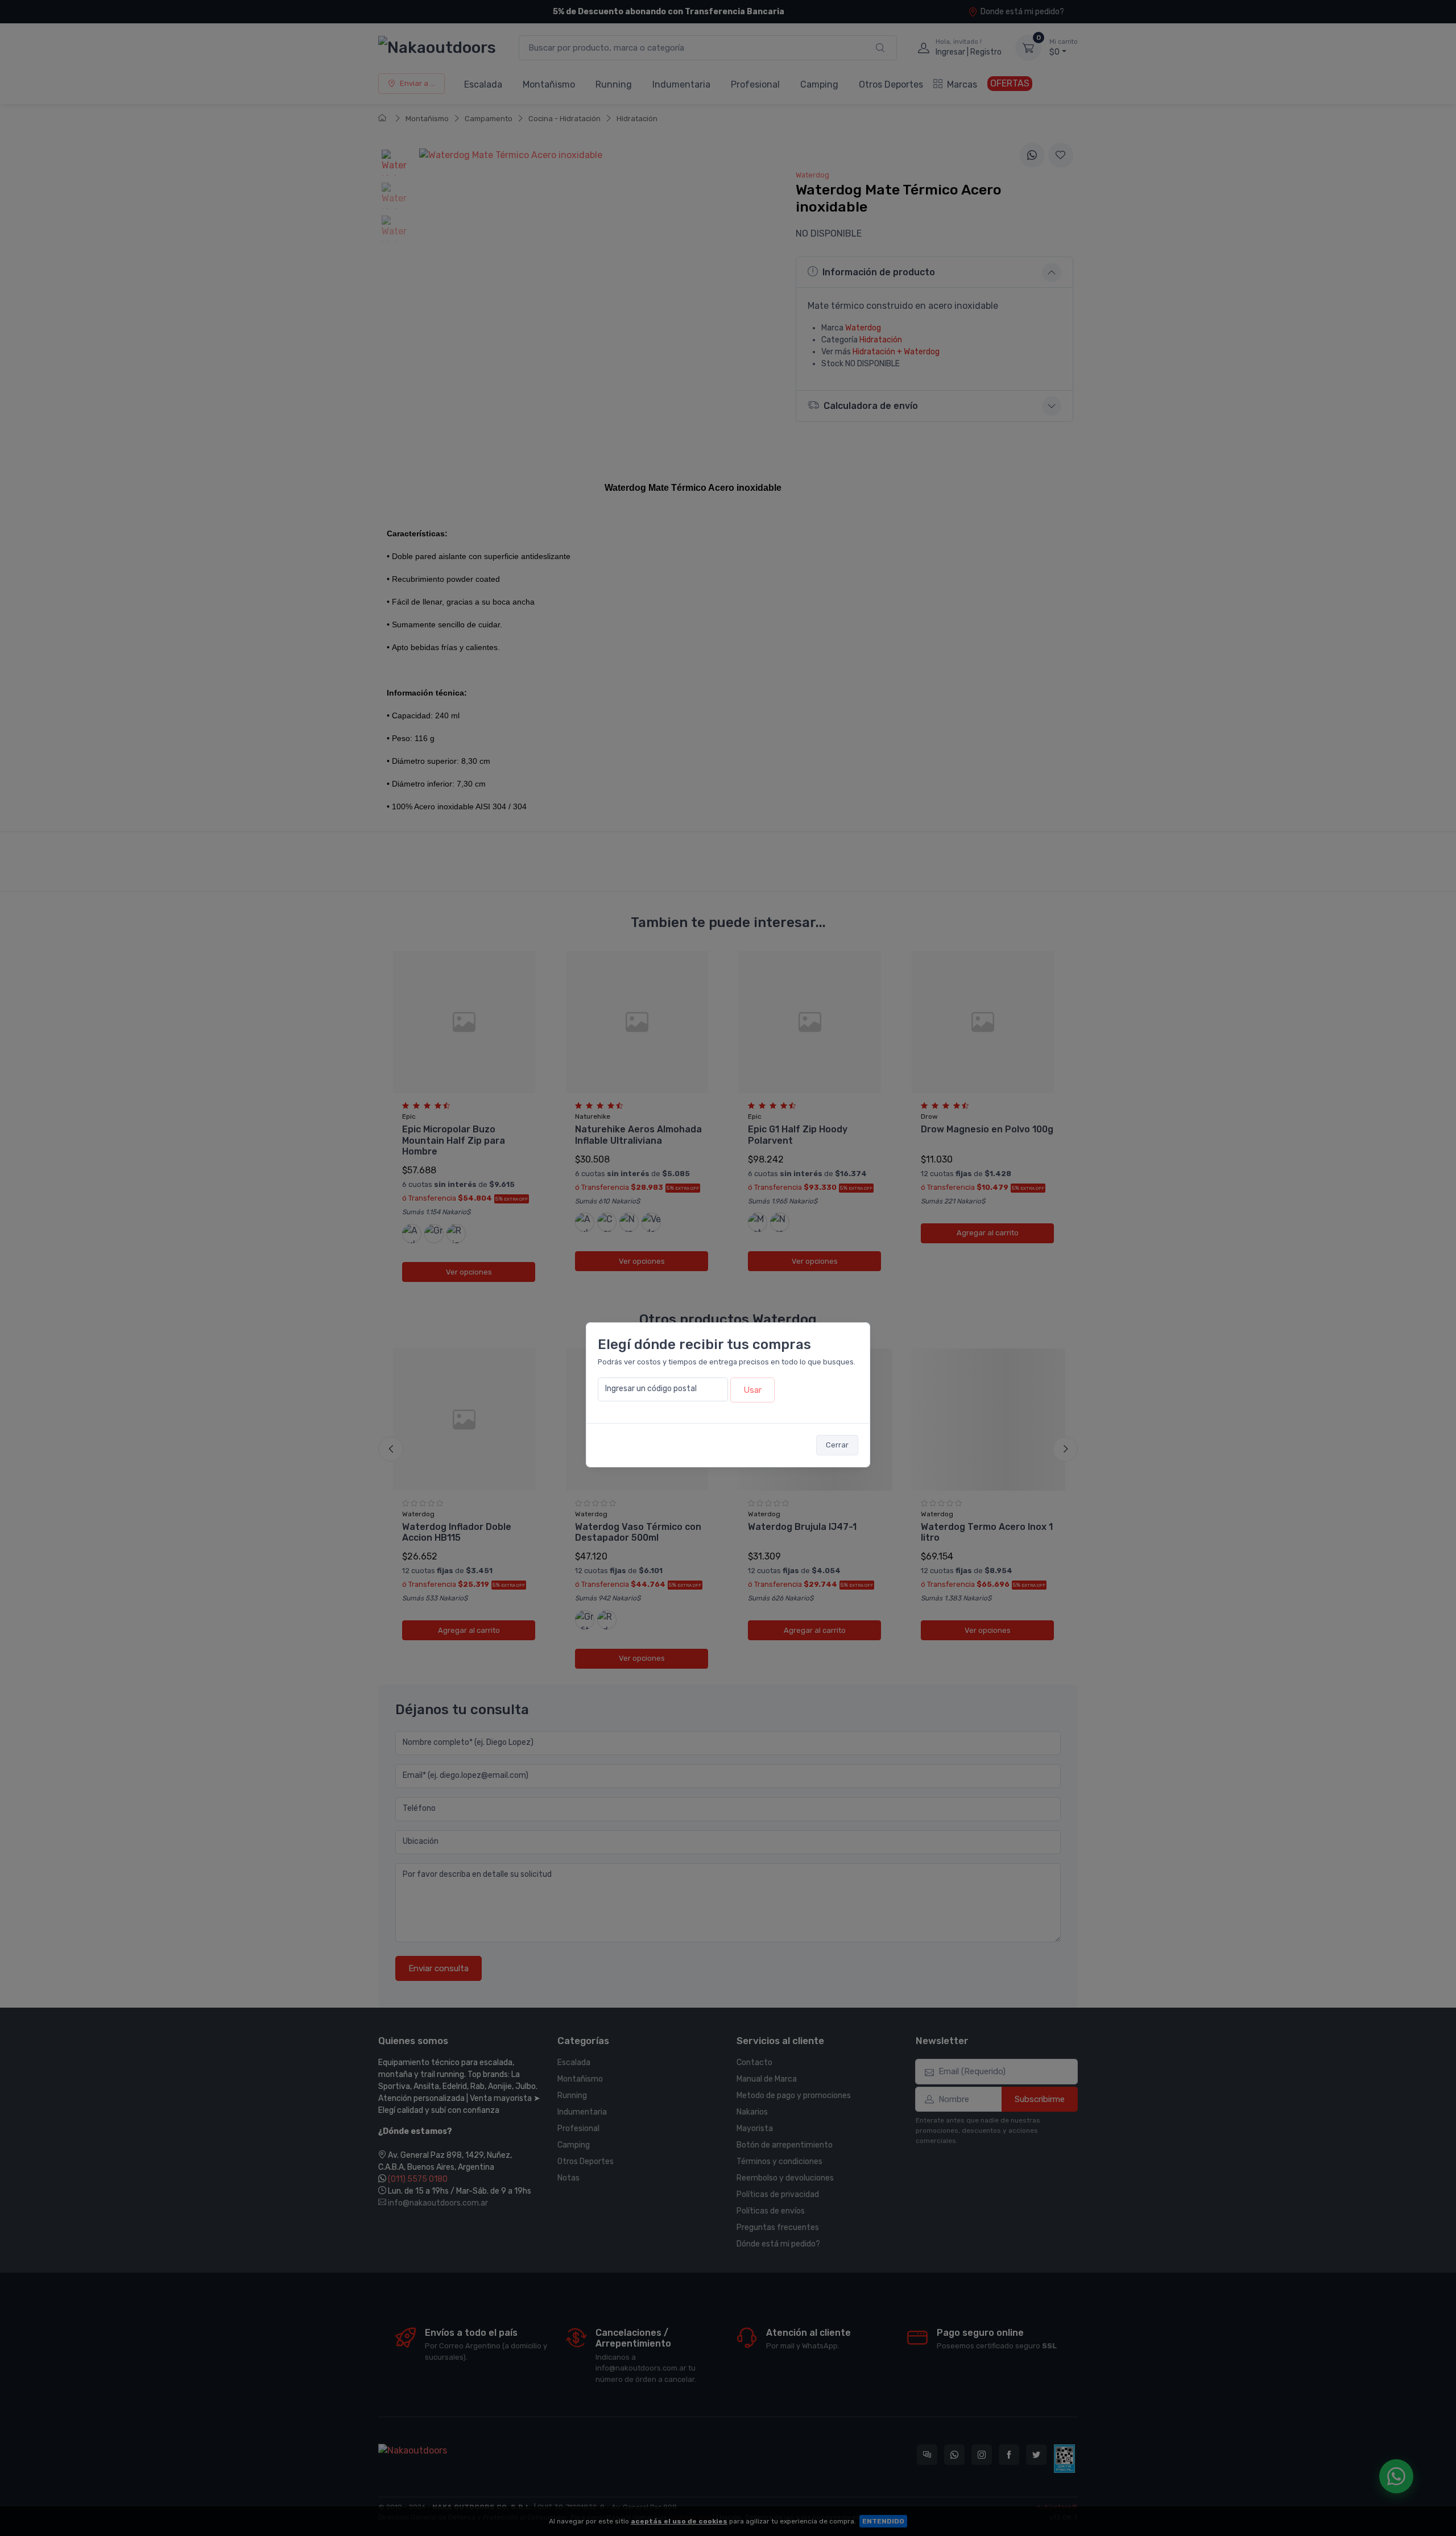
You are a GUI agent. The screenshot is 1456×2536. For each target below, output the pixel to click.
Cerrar (837, 1445)
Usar (752, 1390)
